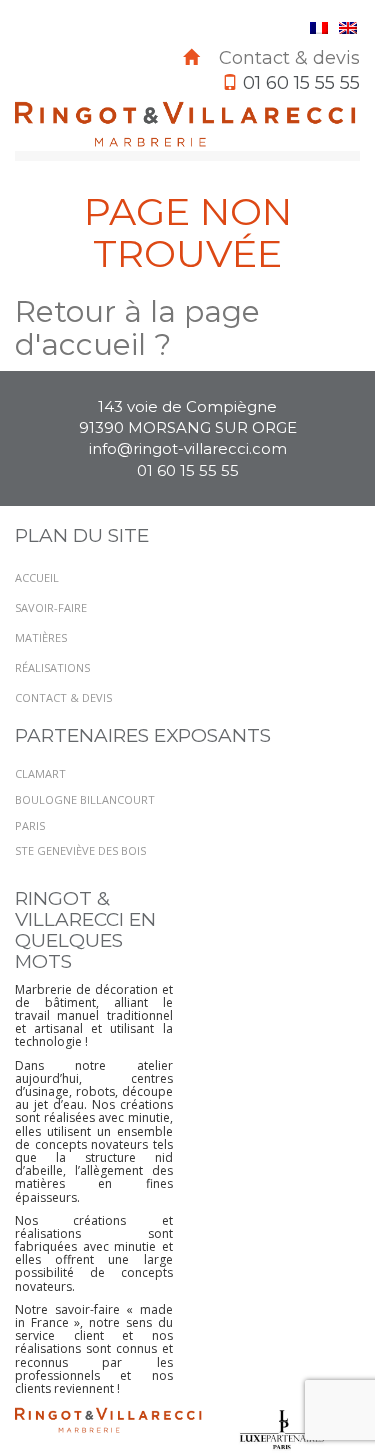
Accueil (37, 577)
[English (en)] (348, 27)
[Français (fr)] (319, 27)
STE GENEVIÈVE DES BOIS (80, 850)
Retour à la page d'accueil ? (137, 328)
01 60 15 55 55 (188, 470)
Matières (41, 637)
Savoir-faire (51, 607)
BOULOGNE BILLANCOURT (85, 799)
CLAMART (40, 773)
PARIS (30, 825)
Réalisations (52, 667)
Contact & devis (289, 58)
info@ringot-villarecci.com (188, 448)
